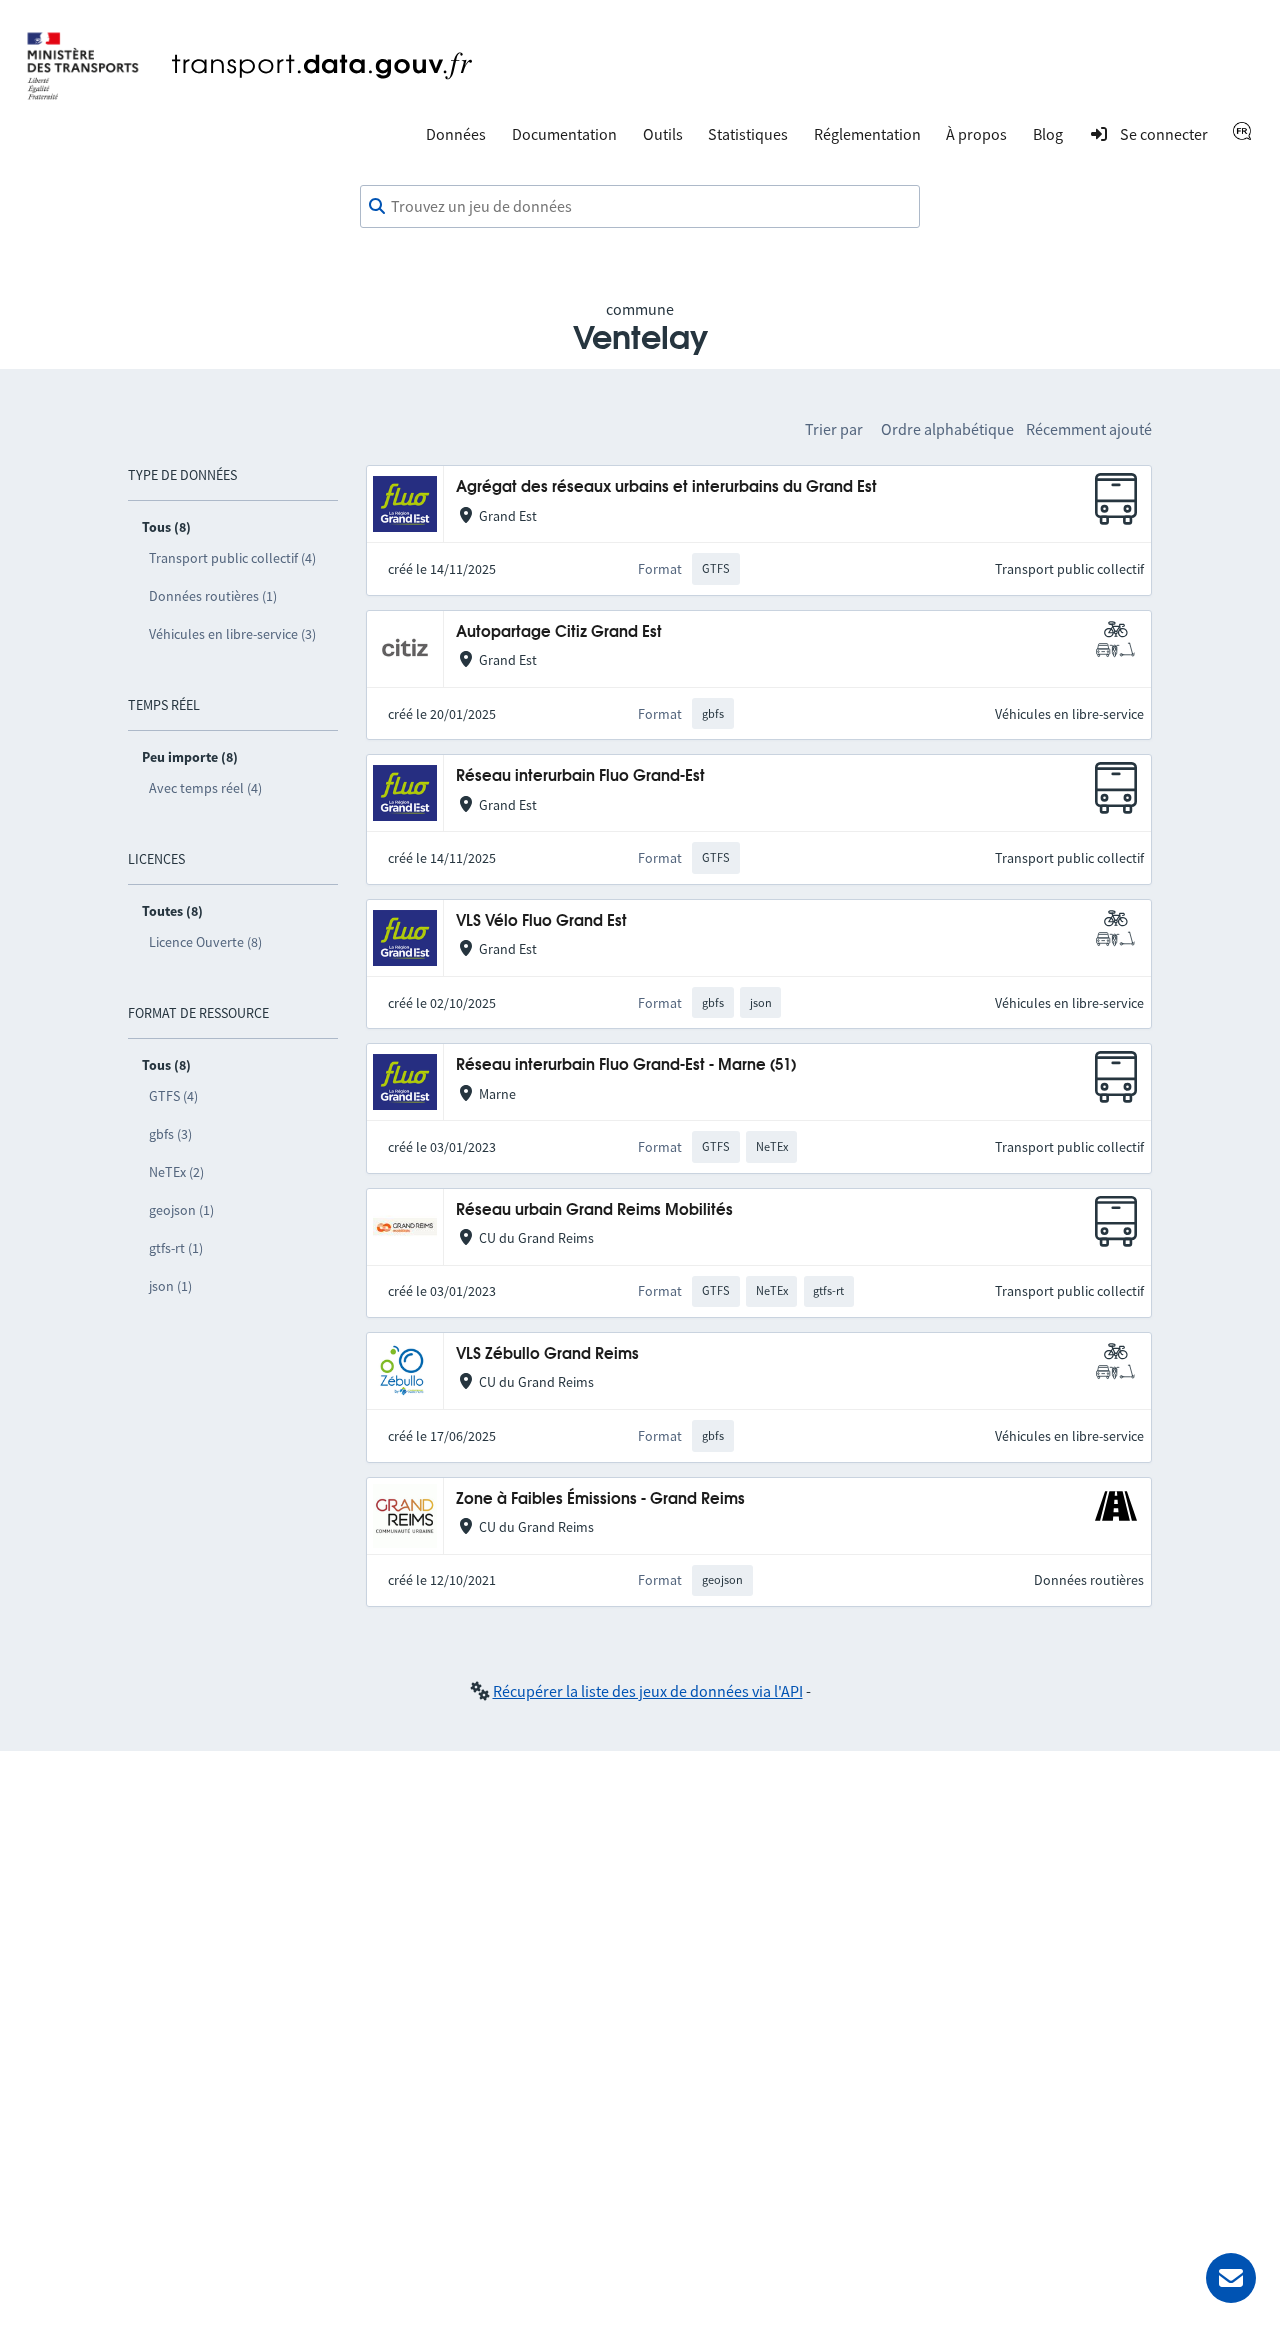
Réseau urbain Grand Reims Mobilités (594, 1210)
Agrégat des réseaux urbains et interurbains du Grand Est (666, 487)
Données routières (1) (213, 596)
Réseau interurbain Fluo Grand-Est (580, 776)
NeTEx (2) (176, 1172)
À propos (976, 134)
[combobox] (640, 207)
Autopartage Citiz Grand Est (559, 632)
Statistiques (748, 134)
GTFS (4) (173, 1096)
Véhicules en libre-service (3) (232, 634)
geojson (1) (181, 1210)
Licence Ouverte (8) (205, 942)
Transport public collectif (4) (232, 558)
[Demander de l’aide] (1231, 2278)
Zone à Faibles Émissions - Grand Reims (600, 1499)
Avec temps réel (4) (205, 788)
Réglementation (867, 134)
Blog (1048, 134)
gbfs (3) (170, 1134)
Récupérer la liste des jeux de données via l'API (648, 1691)
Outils (663, 134)
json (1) (170, 1286)
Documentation (564, 134)
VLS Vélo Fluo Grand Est (541, 921)
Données (456, 134)
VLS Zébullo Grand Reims (547, 1354)
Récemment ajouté (1089, 429)
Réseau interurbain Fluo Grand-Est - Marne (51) (626, 1065)
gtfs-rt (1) (176, 1248)
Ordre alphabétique (947, 429)
